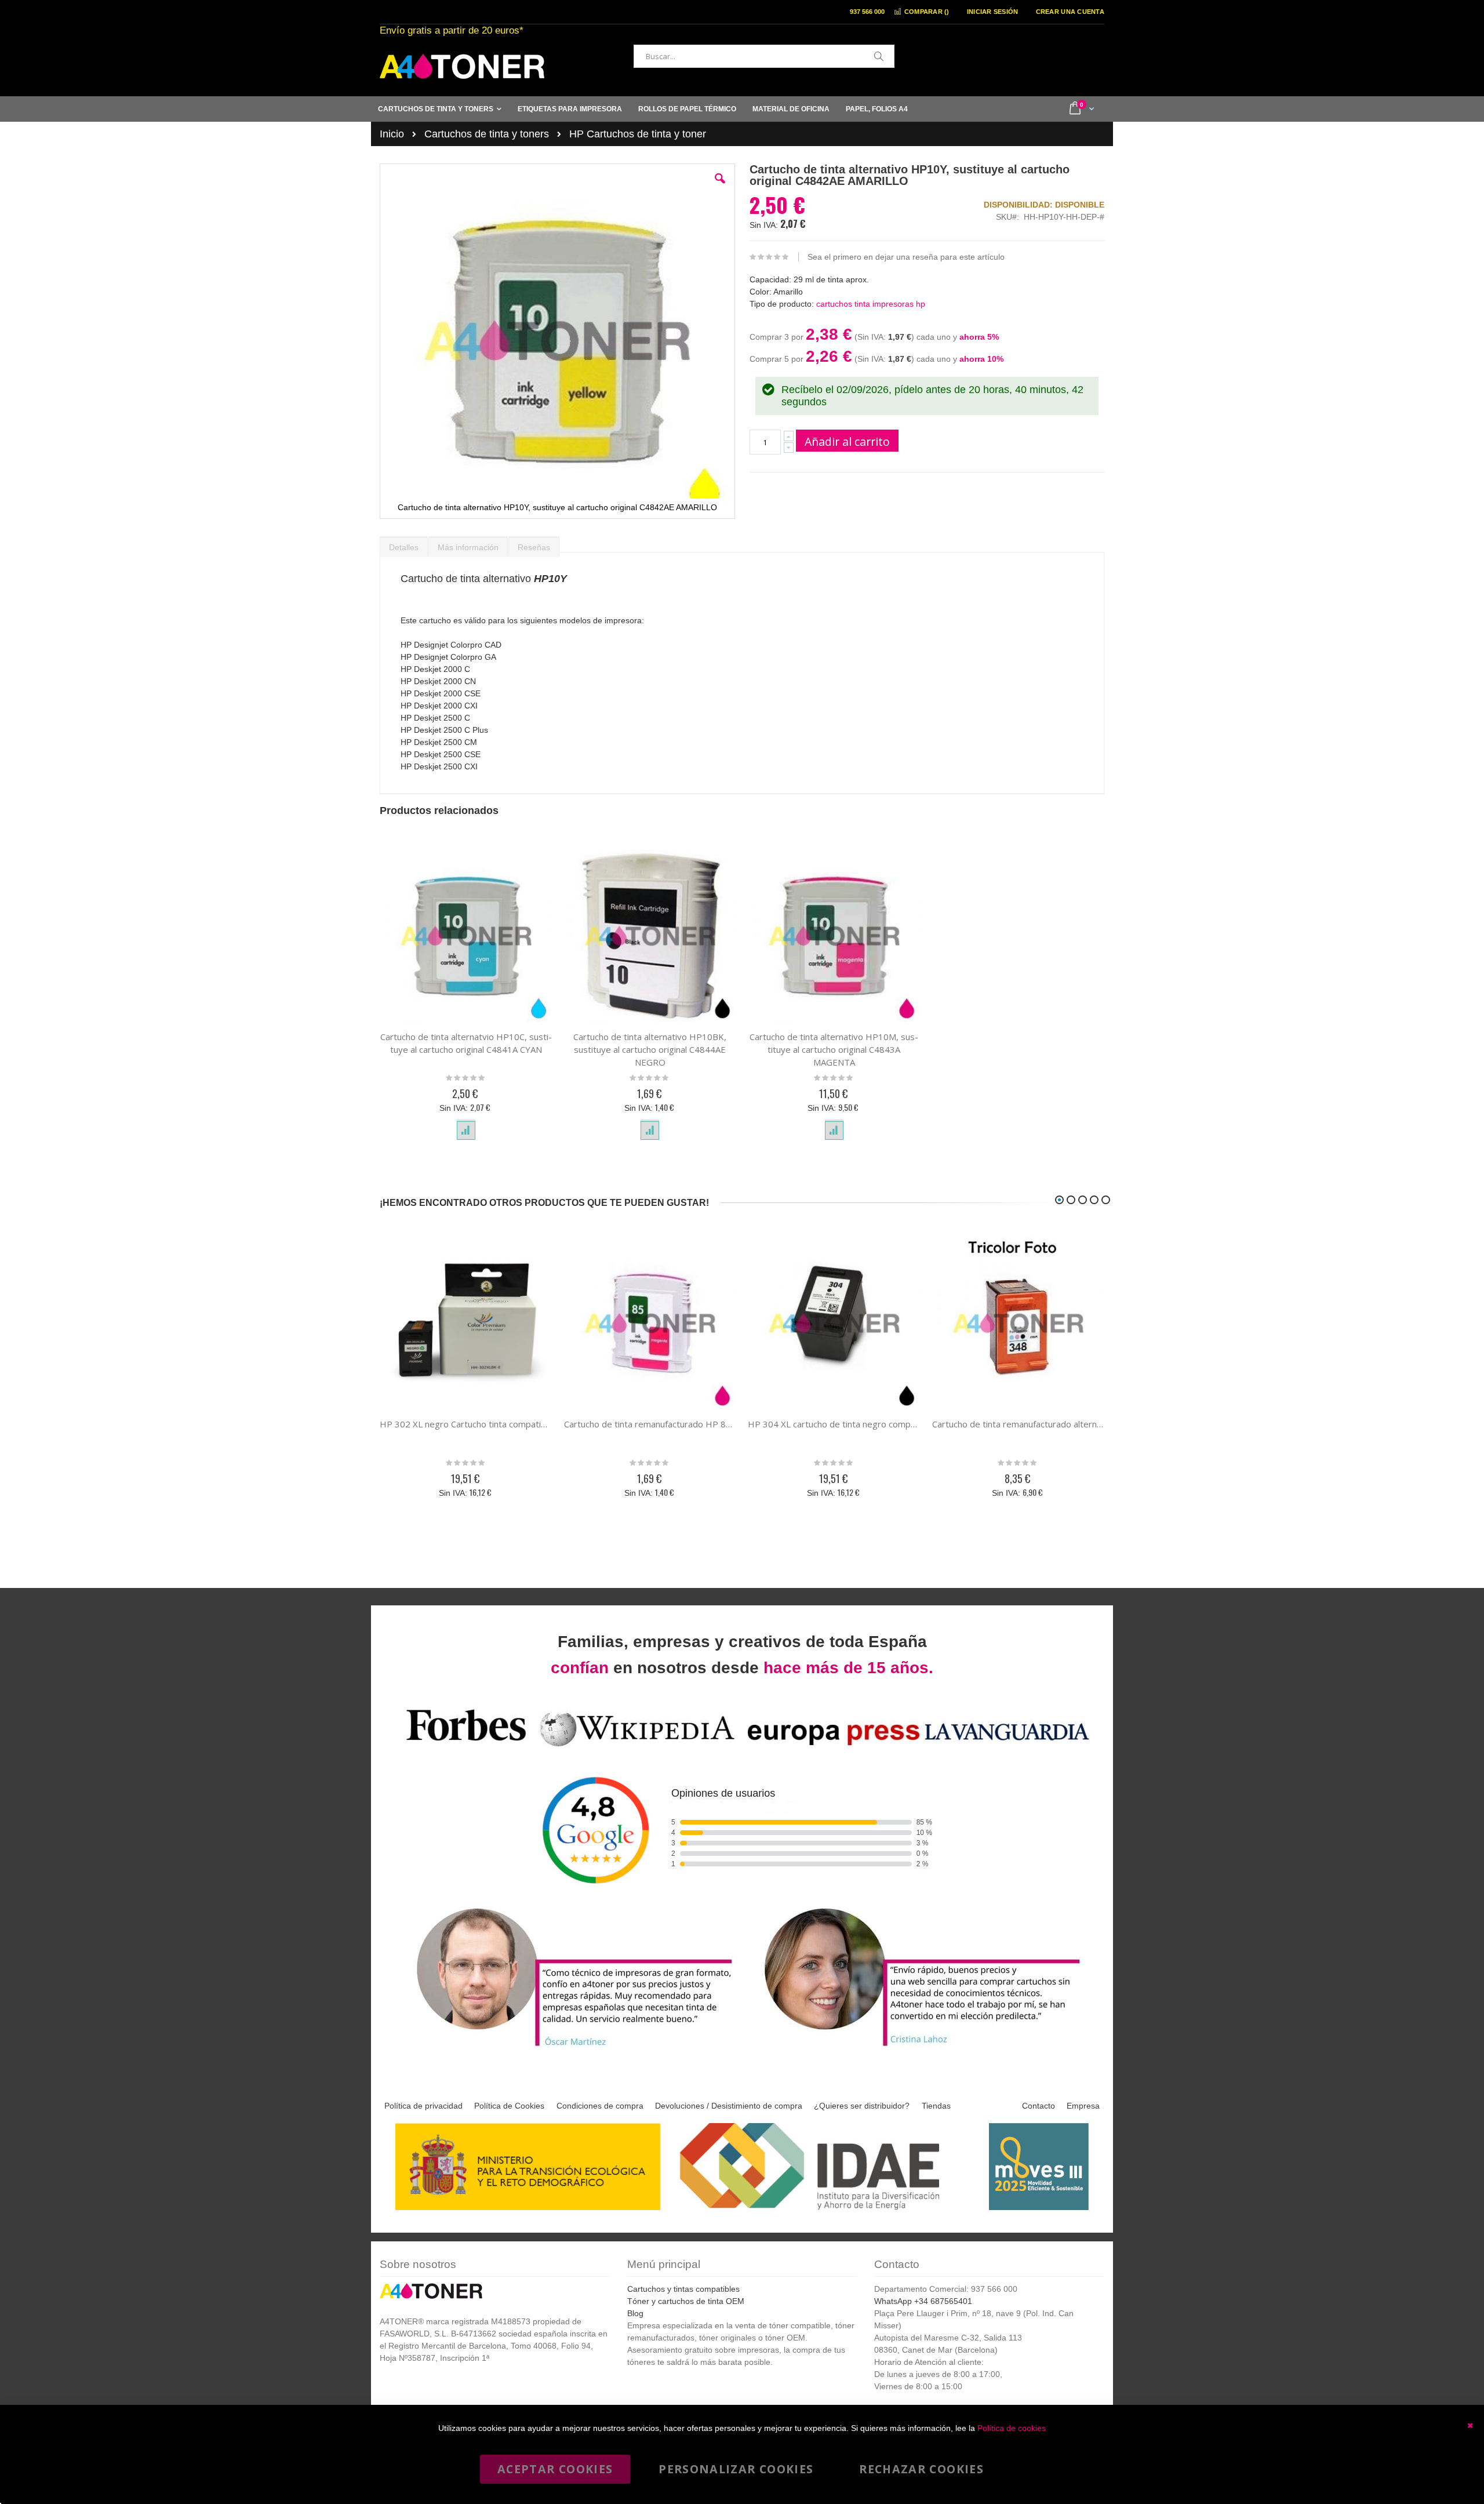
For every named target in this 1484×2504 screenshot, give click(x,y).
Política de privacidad (423, 2106)
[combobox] (764, 56)
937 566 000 (867, 12)
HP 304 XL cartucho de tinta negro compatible (834, 1424)
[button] (720, 187)
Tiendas (936, 2106)
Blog (635, 2313)
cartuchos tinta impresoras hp (871, 304)
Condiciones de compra (600, 2106)
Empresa (1083, 2106)
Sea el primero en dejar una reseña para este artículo (906, 257)
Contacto (1039, 2106)
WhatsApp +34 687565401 (923, 2301)
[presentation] (404, 544)
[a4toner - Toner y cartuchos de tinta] (462, 66)
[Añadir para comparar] (466, 1131)
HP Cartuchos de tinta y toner (638, 134)
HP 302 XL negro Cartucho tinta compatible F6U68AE (466, 1424)
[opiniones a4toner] (568, 2048)
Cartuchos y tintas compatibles (683, 2289)
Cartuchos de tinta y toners (487, 134)
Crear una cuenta (1070, 12)
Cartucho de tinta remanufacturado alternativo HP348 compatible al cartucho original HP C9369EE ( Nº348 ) (1019, 1424)
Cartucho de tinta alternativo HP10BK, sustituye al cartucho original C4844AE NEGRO (650, 1049)
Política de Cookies (509, 2106)
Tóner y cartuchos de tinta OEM (686, 2301)
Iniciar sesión (993, 12)
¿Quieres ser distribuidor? (862, 2106)
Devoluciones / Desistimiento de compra (729, 2106)
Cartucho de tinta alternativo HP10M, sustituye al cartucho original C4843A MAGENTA (834, 1049)
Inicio (392, 134)
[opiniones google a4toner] (742, 1748)
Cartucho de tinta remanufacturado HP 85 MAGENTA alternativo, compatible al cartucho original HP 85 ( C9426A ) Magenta (650, 1424)
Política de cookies (1012, 2428)
